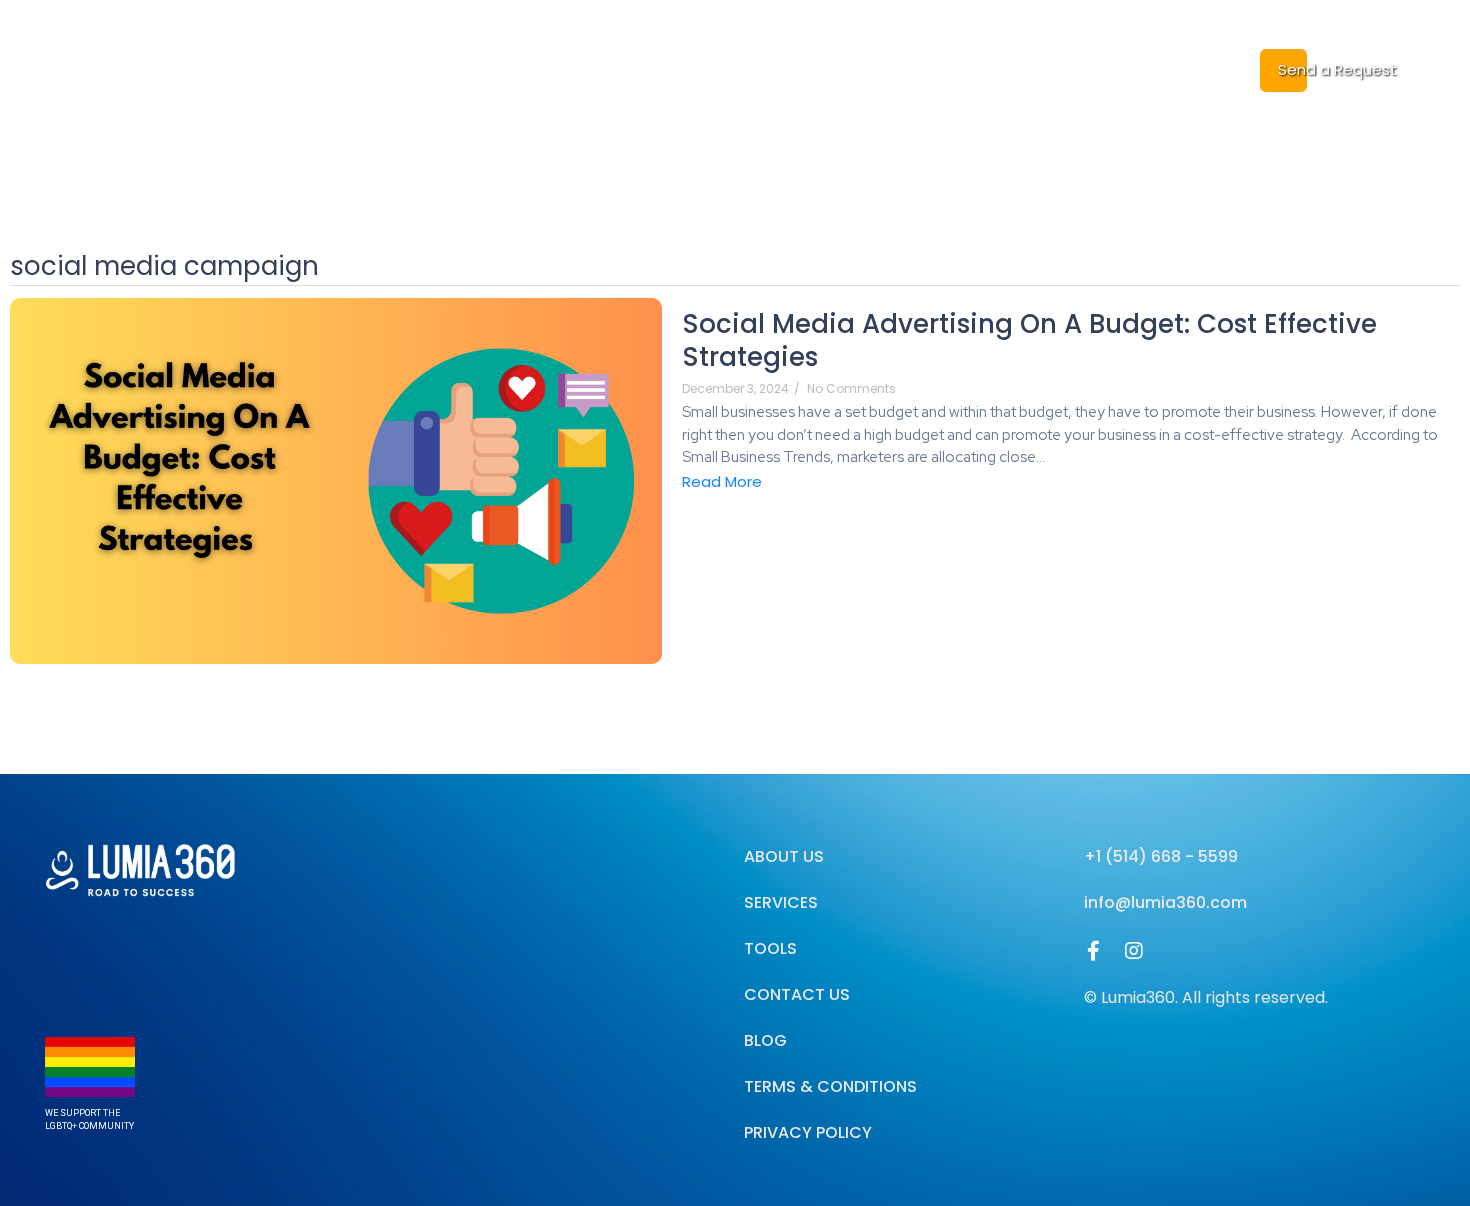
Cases (1013, 69)
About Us (676, 69)
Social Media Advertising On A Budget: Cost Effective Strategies (1029, 342)
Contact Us (797, 994)
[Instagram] (1134, 951)
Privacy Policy (808, 1132)
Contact (1105, 69)
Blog (860, 69)
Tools (770, 948)
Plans (932, 69)
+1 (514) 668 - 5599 (1161, 856)
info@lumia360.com (1165, 902)
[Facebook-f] (1094, 951)
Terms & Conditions (830, 1086)
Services (777, 69)
